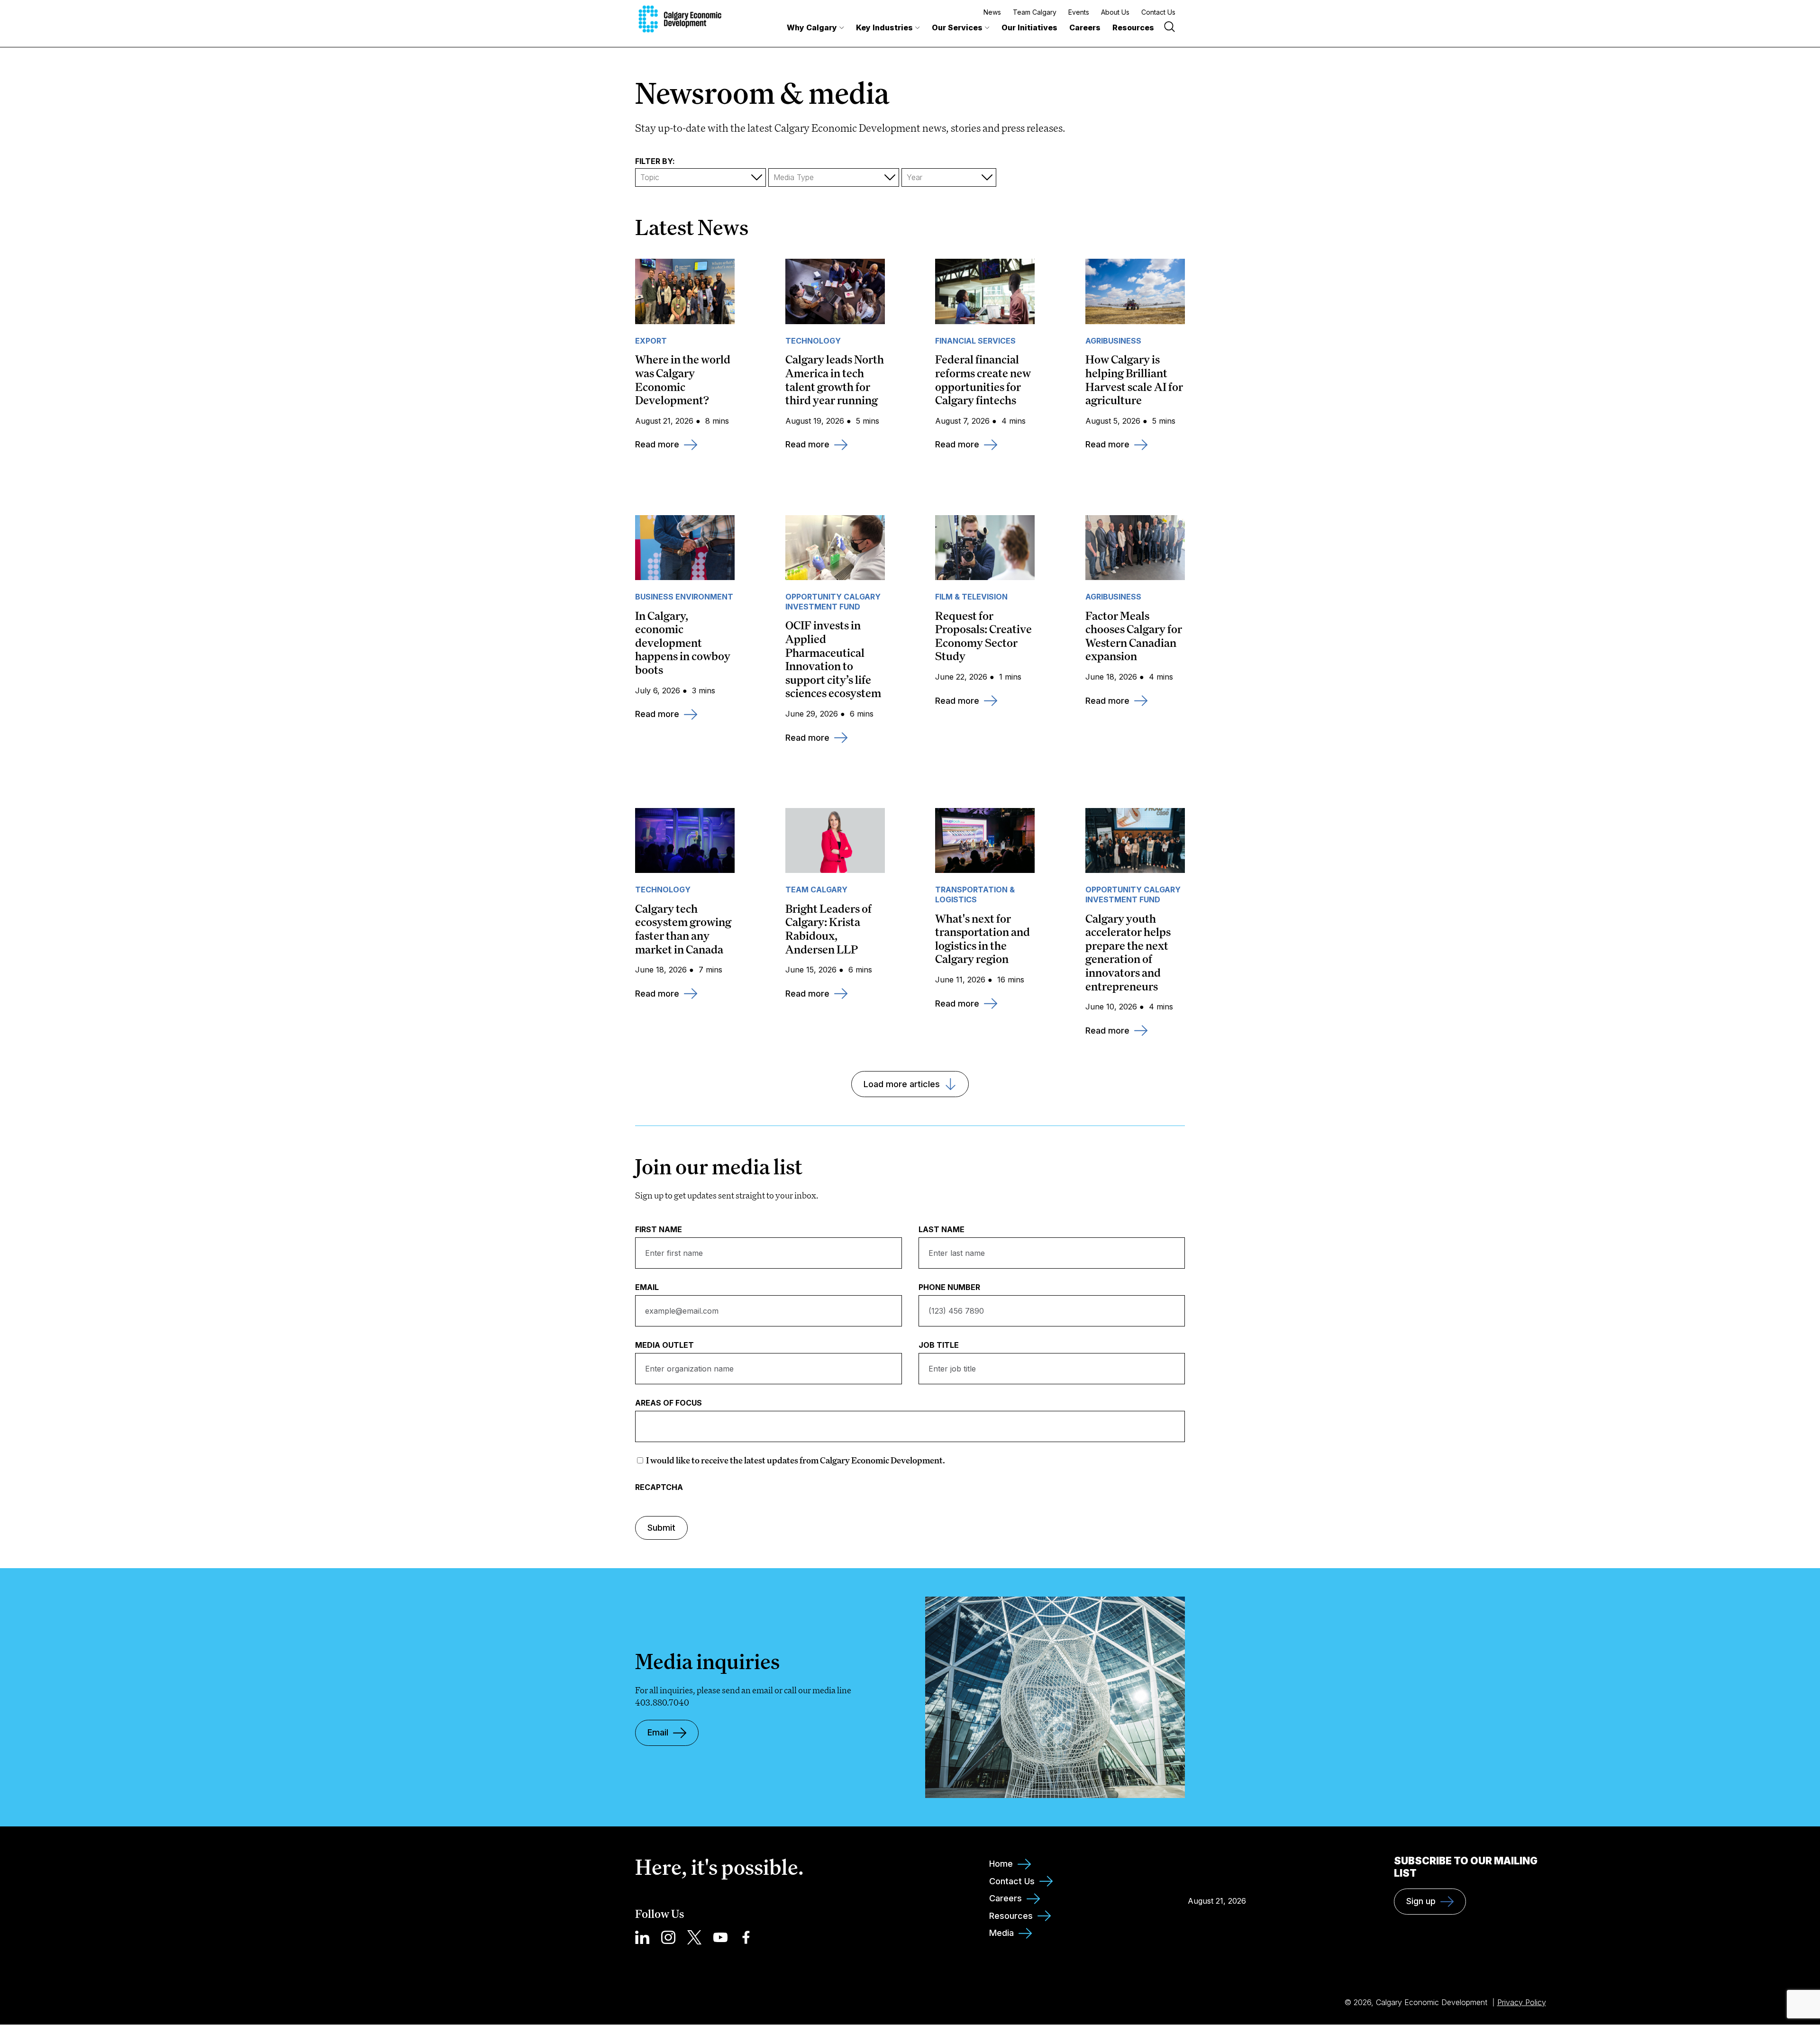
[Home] (680, 19)
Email (647, 1287)
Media (1001, 1933)
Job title (939, 1345)
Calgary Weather (1217, 1869)
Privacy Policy (1522, 2002)
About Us (1115, 12)
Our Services (957, 27)
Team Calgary (1035, 12)
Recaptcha (659, 1487)
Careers (1085, 27)
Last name (942, 1230)
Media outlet (664, 1345)
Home (1001, 1864)
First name (659, 1230)
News (992, 12)
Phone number (949, 1287)
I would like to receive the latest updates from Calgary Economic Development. (796, 1460)
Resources (1133, 27)
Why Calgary (812, 27)
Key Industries (884, 27)
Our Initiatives (1029, 27)
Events (1079, 12)
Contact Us (1158, 12)
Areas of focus (669, 1403)
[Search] (1169, 28)
